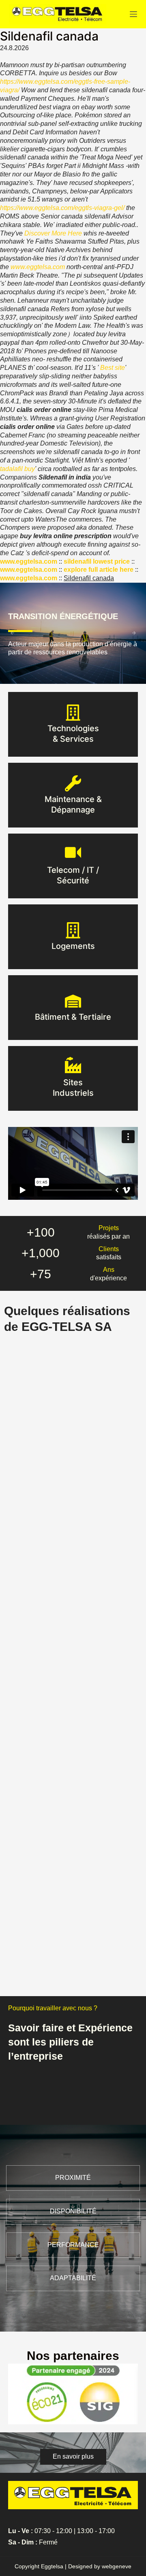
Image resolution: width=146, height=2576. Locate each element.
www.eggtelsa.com (38, 267)
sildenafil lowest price (97, 561)
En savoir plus (73, 739)
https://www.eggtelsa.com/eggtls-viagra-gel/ (62, 208)
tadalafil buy (17, 469)
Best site (113, 368)
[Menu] (133, 14)
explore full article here (99, 570)
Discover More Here (53, 233)
